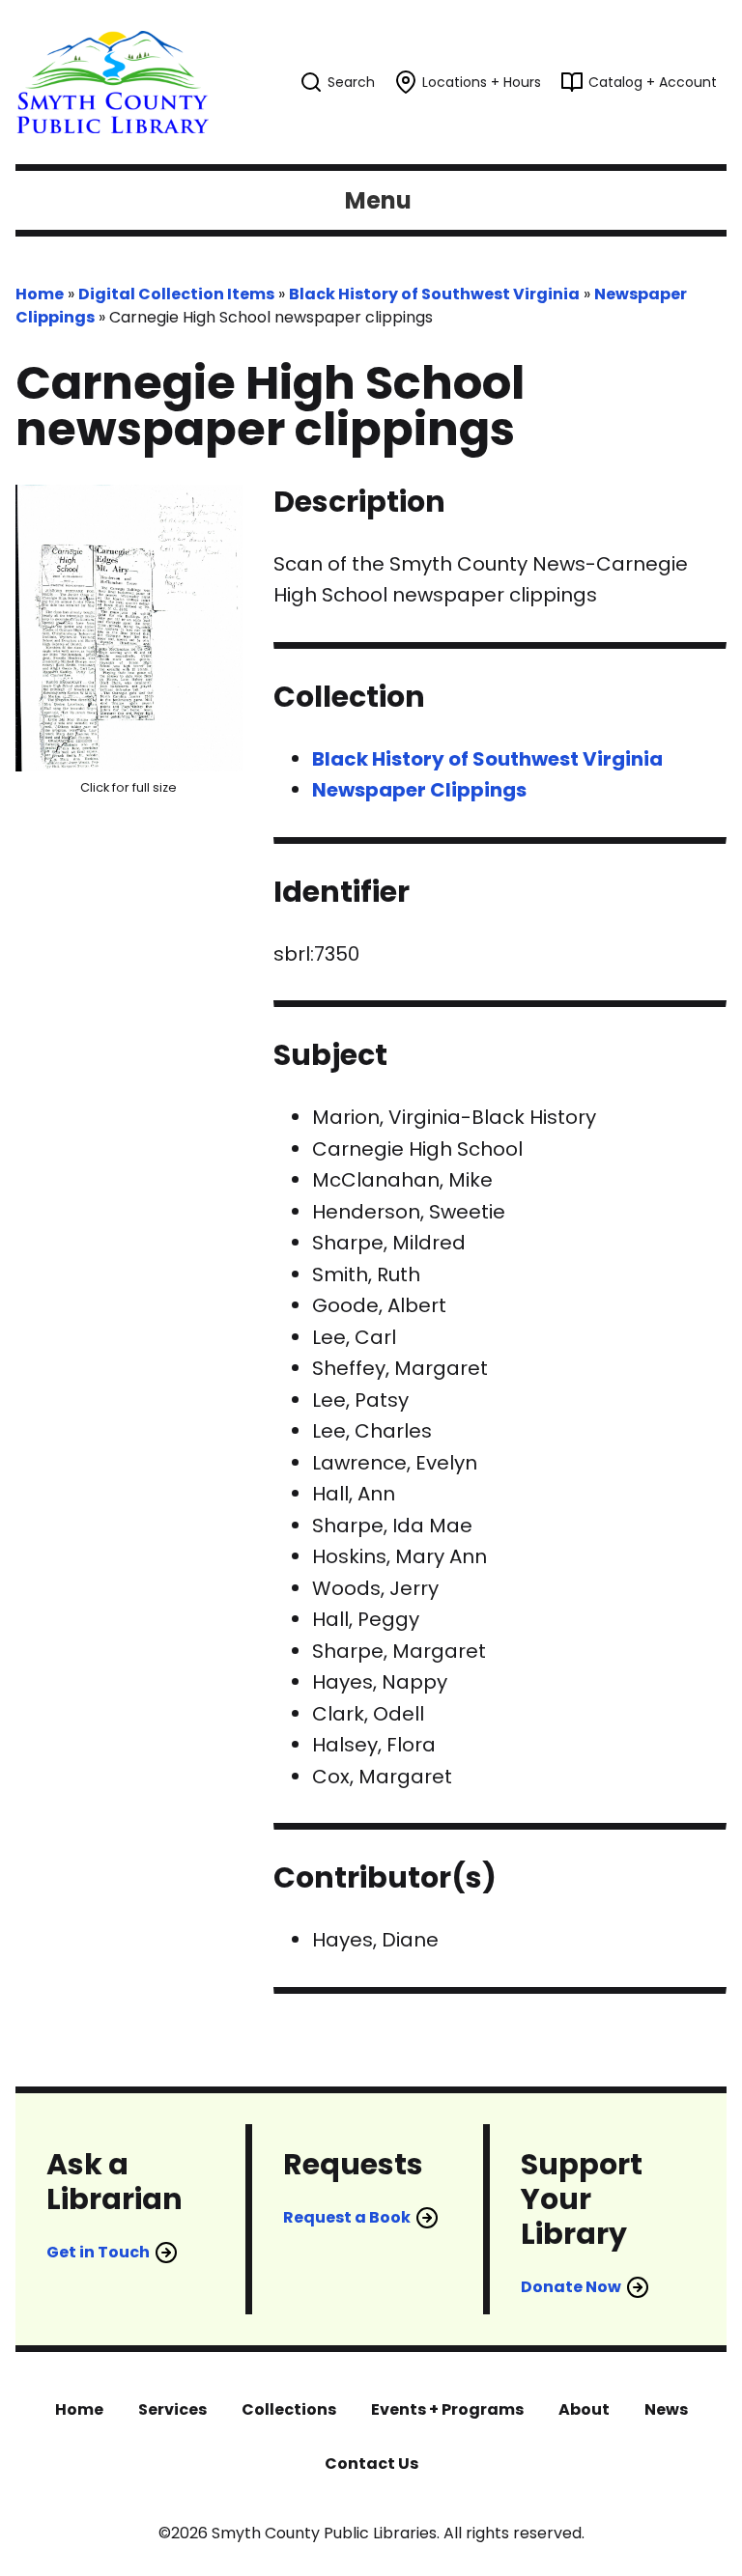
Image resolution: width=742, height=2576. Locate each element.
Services (172, 2409)
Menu (378, 200)
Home (40, 294)
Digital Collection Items (176, 294)
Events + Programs (447, 2409)
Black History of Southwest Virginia (434, 294)
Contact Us (371, 2464)
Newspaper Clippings (419, 790)
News (666, 2409)
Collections (289, 2409)
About (584, 2409)
